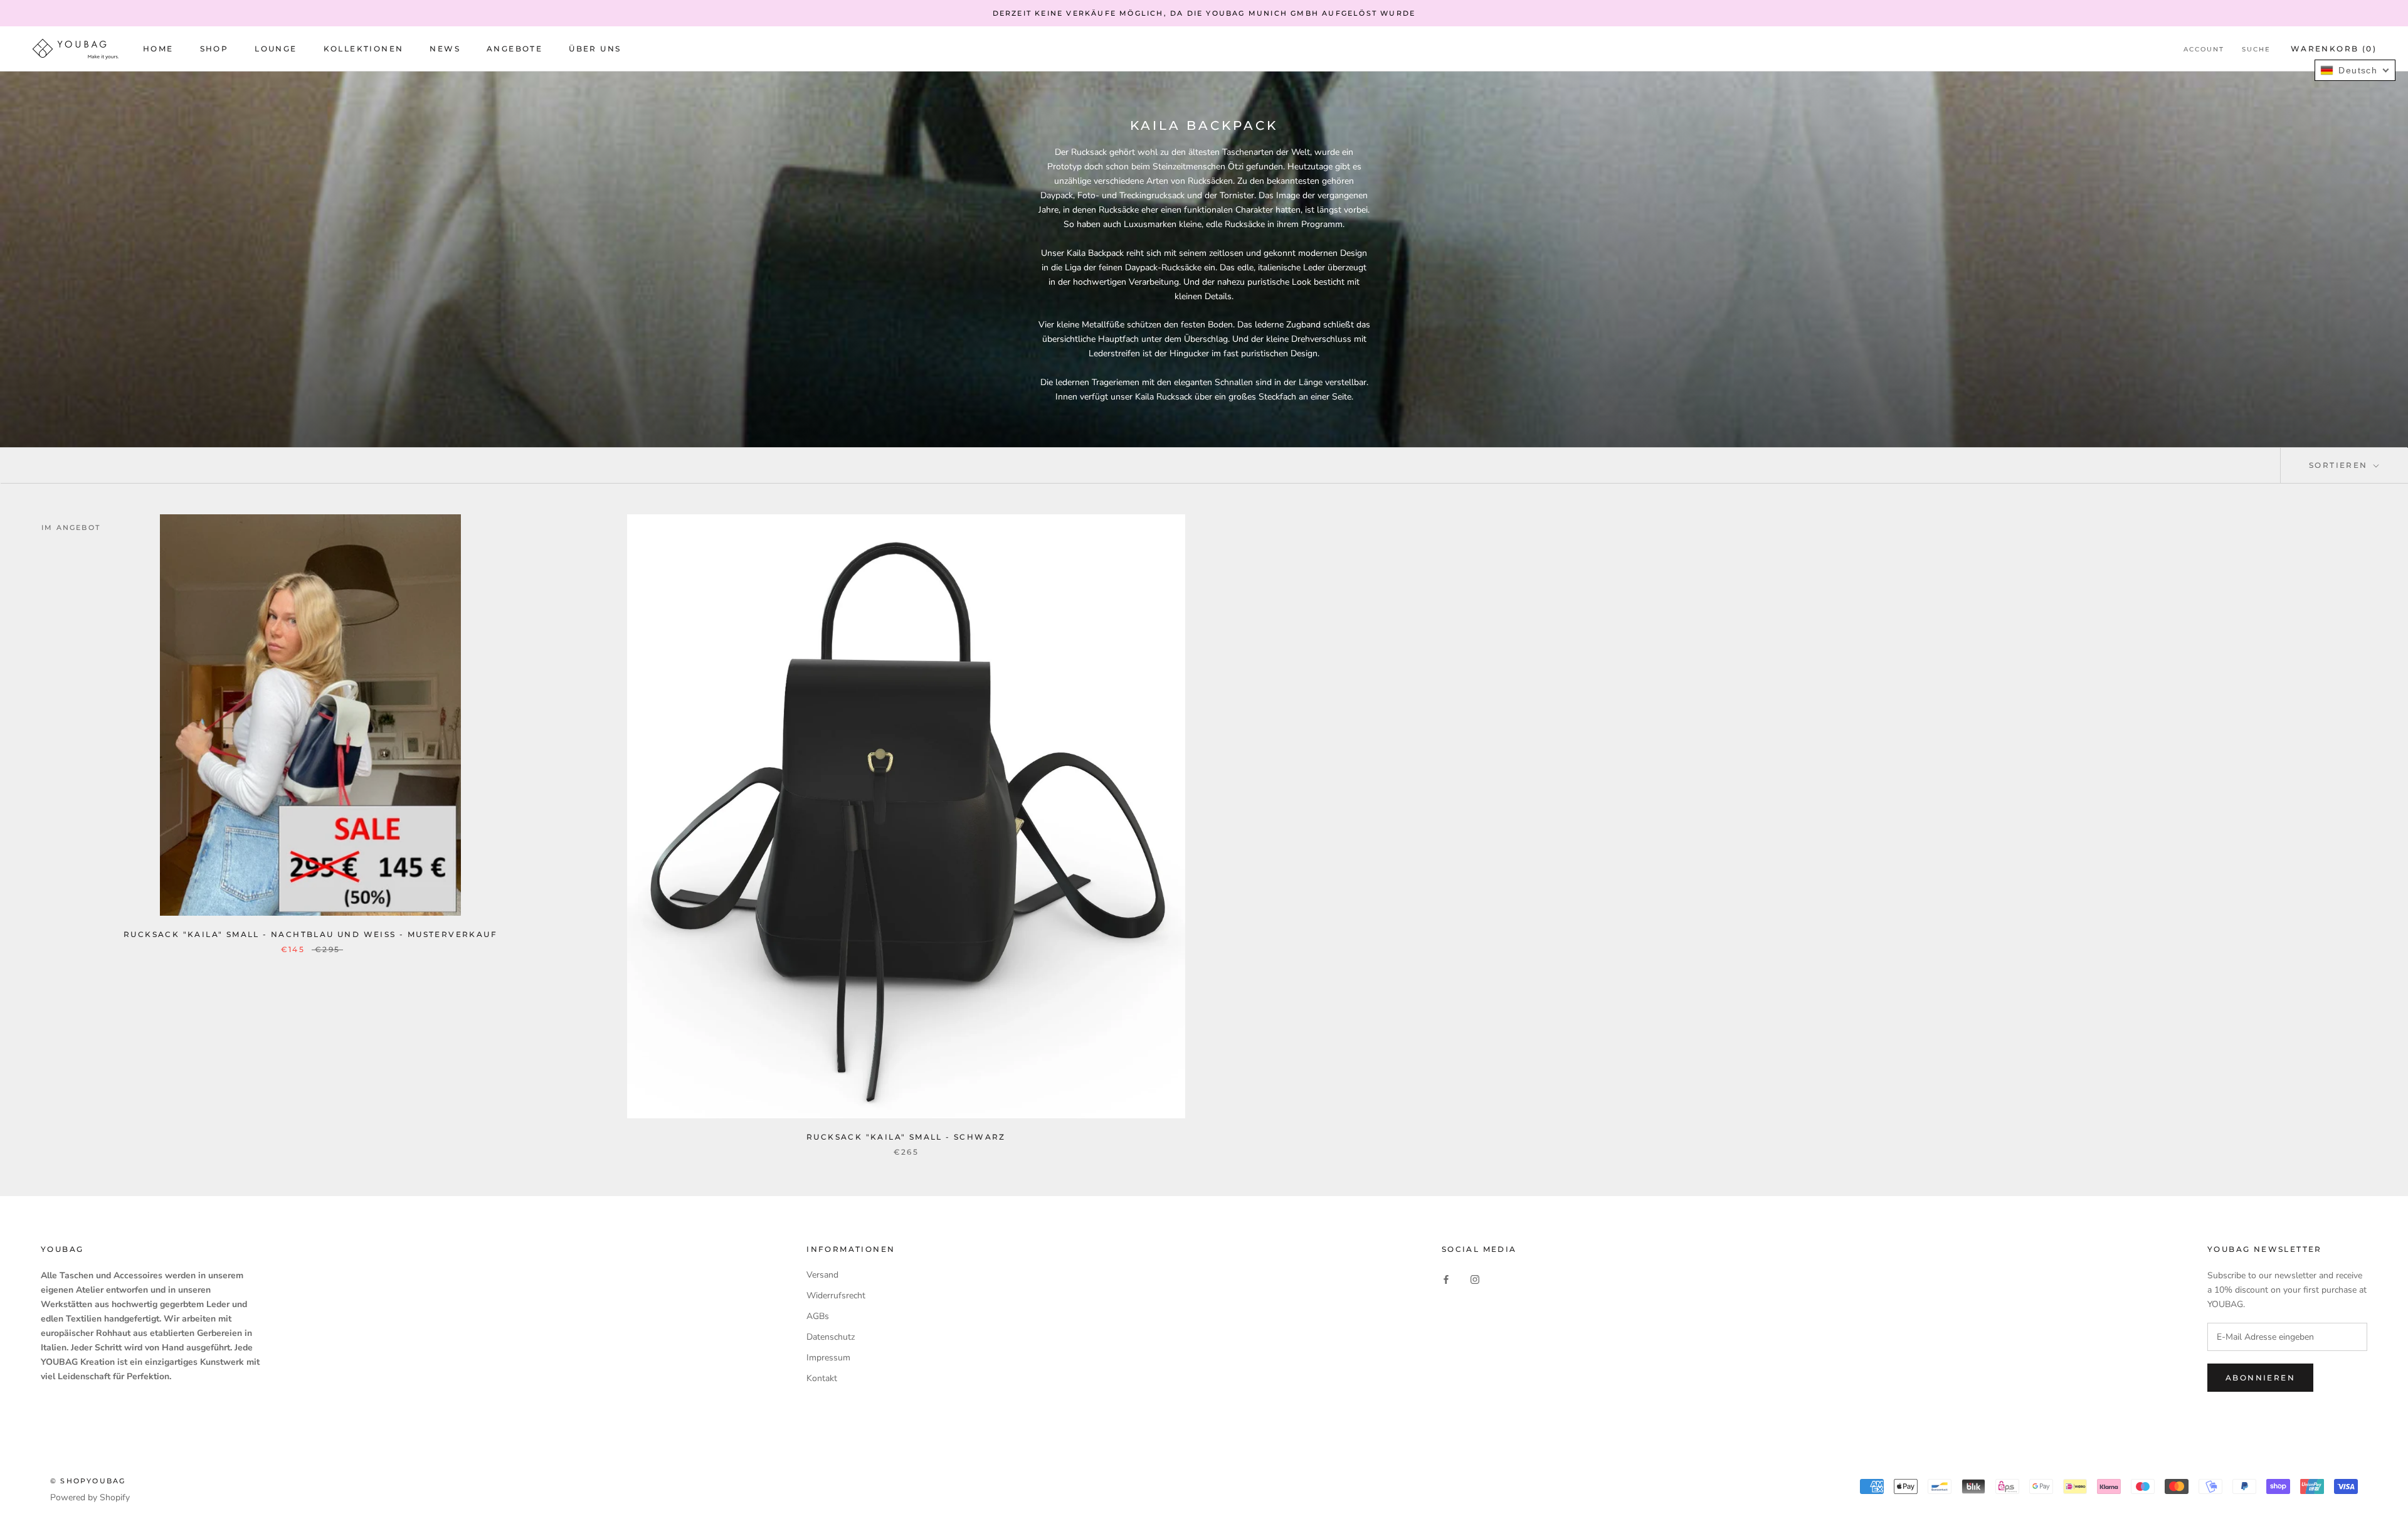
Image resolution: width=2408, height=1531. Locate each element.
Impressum (828, 1358)
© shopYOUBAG (88, 1481)
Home (158, 49)
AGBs (818, 1316)
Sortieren (2340, 465)
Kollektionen (364, 49)
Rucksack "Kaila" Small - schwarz (906, 1137)
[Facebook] (1446, 1279)
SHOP (214, 49)
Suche (2256, 50)
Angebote (515, 49)
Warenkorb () (2334, 49)
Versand (822, 1275)
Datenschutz (831, 1337)
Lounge (276, 49)
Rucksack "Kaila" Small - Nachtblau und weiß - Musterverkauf (310, 934)
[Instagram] (1475, 1279)
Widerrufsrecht (836, 1295)
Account (2204, 50)
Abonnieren (2260, 1378)
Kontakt (822, 1378)
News (445, 49)
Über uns (595, 49)
